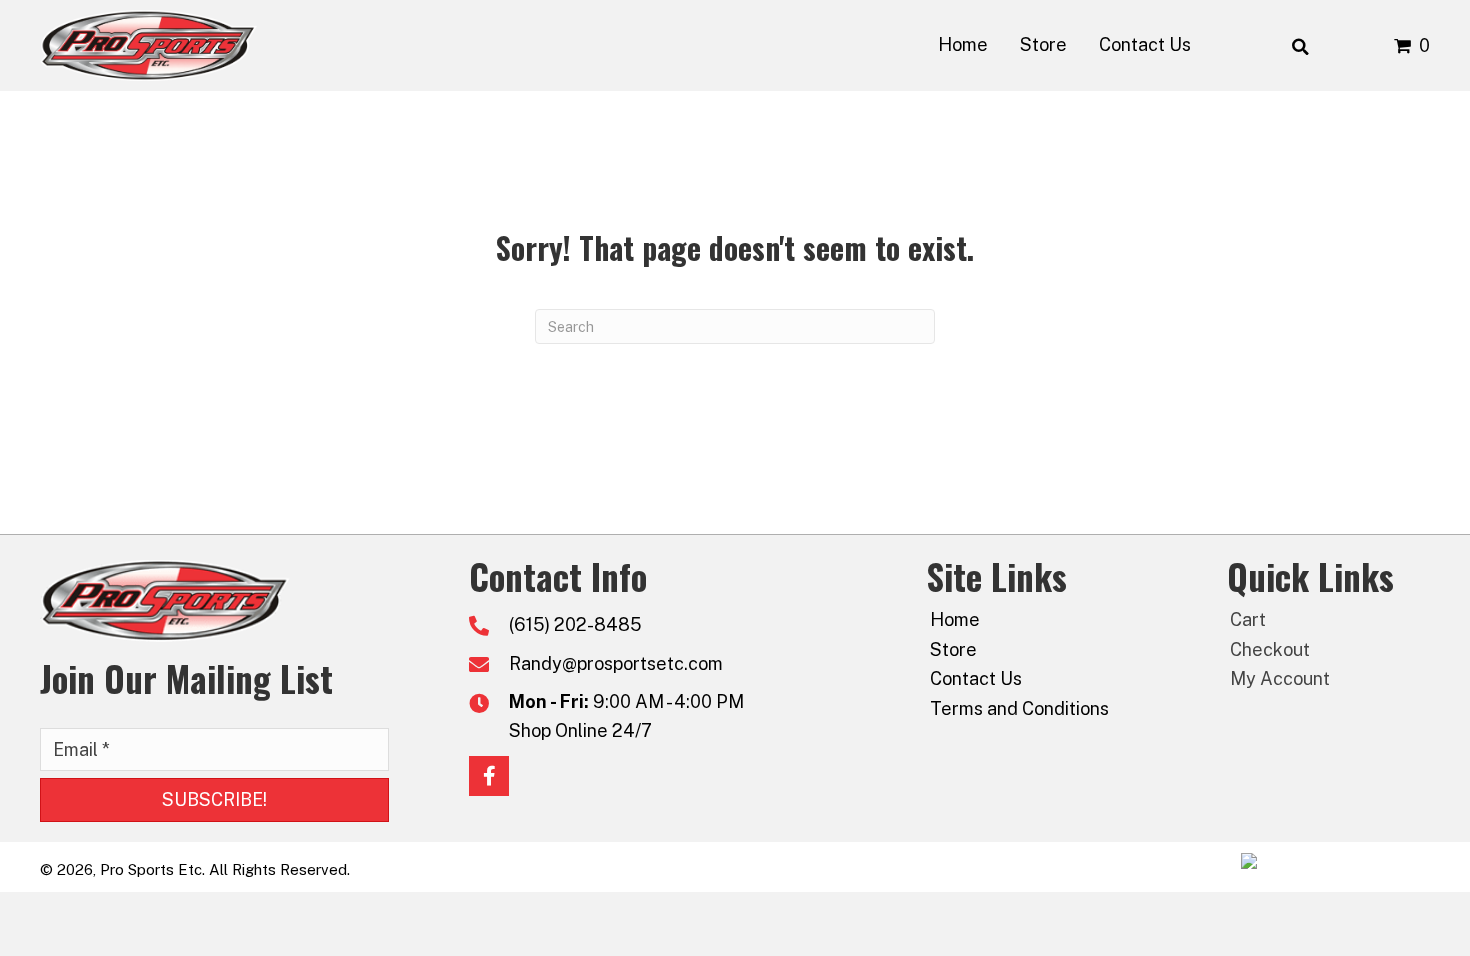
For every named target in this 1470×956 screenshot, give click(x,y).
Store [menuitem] (953, 649)
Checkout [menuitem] (1270, 649)
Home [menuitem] (955, 619)
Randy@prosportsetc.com (616, 663)
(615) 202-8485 (575, 624)
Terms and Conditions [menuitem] (1019, 708)
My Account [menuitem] (1280, 678)
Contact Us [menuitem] (976, 678)
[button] (214, 800)
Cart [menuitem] (1248, 619)
